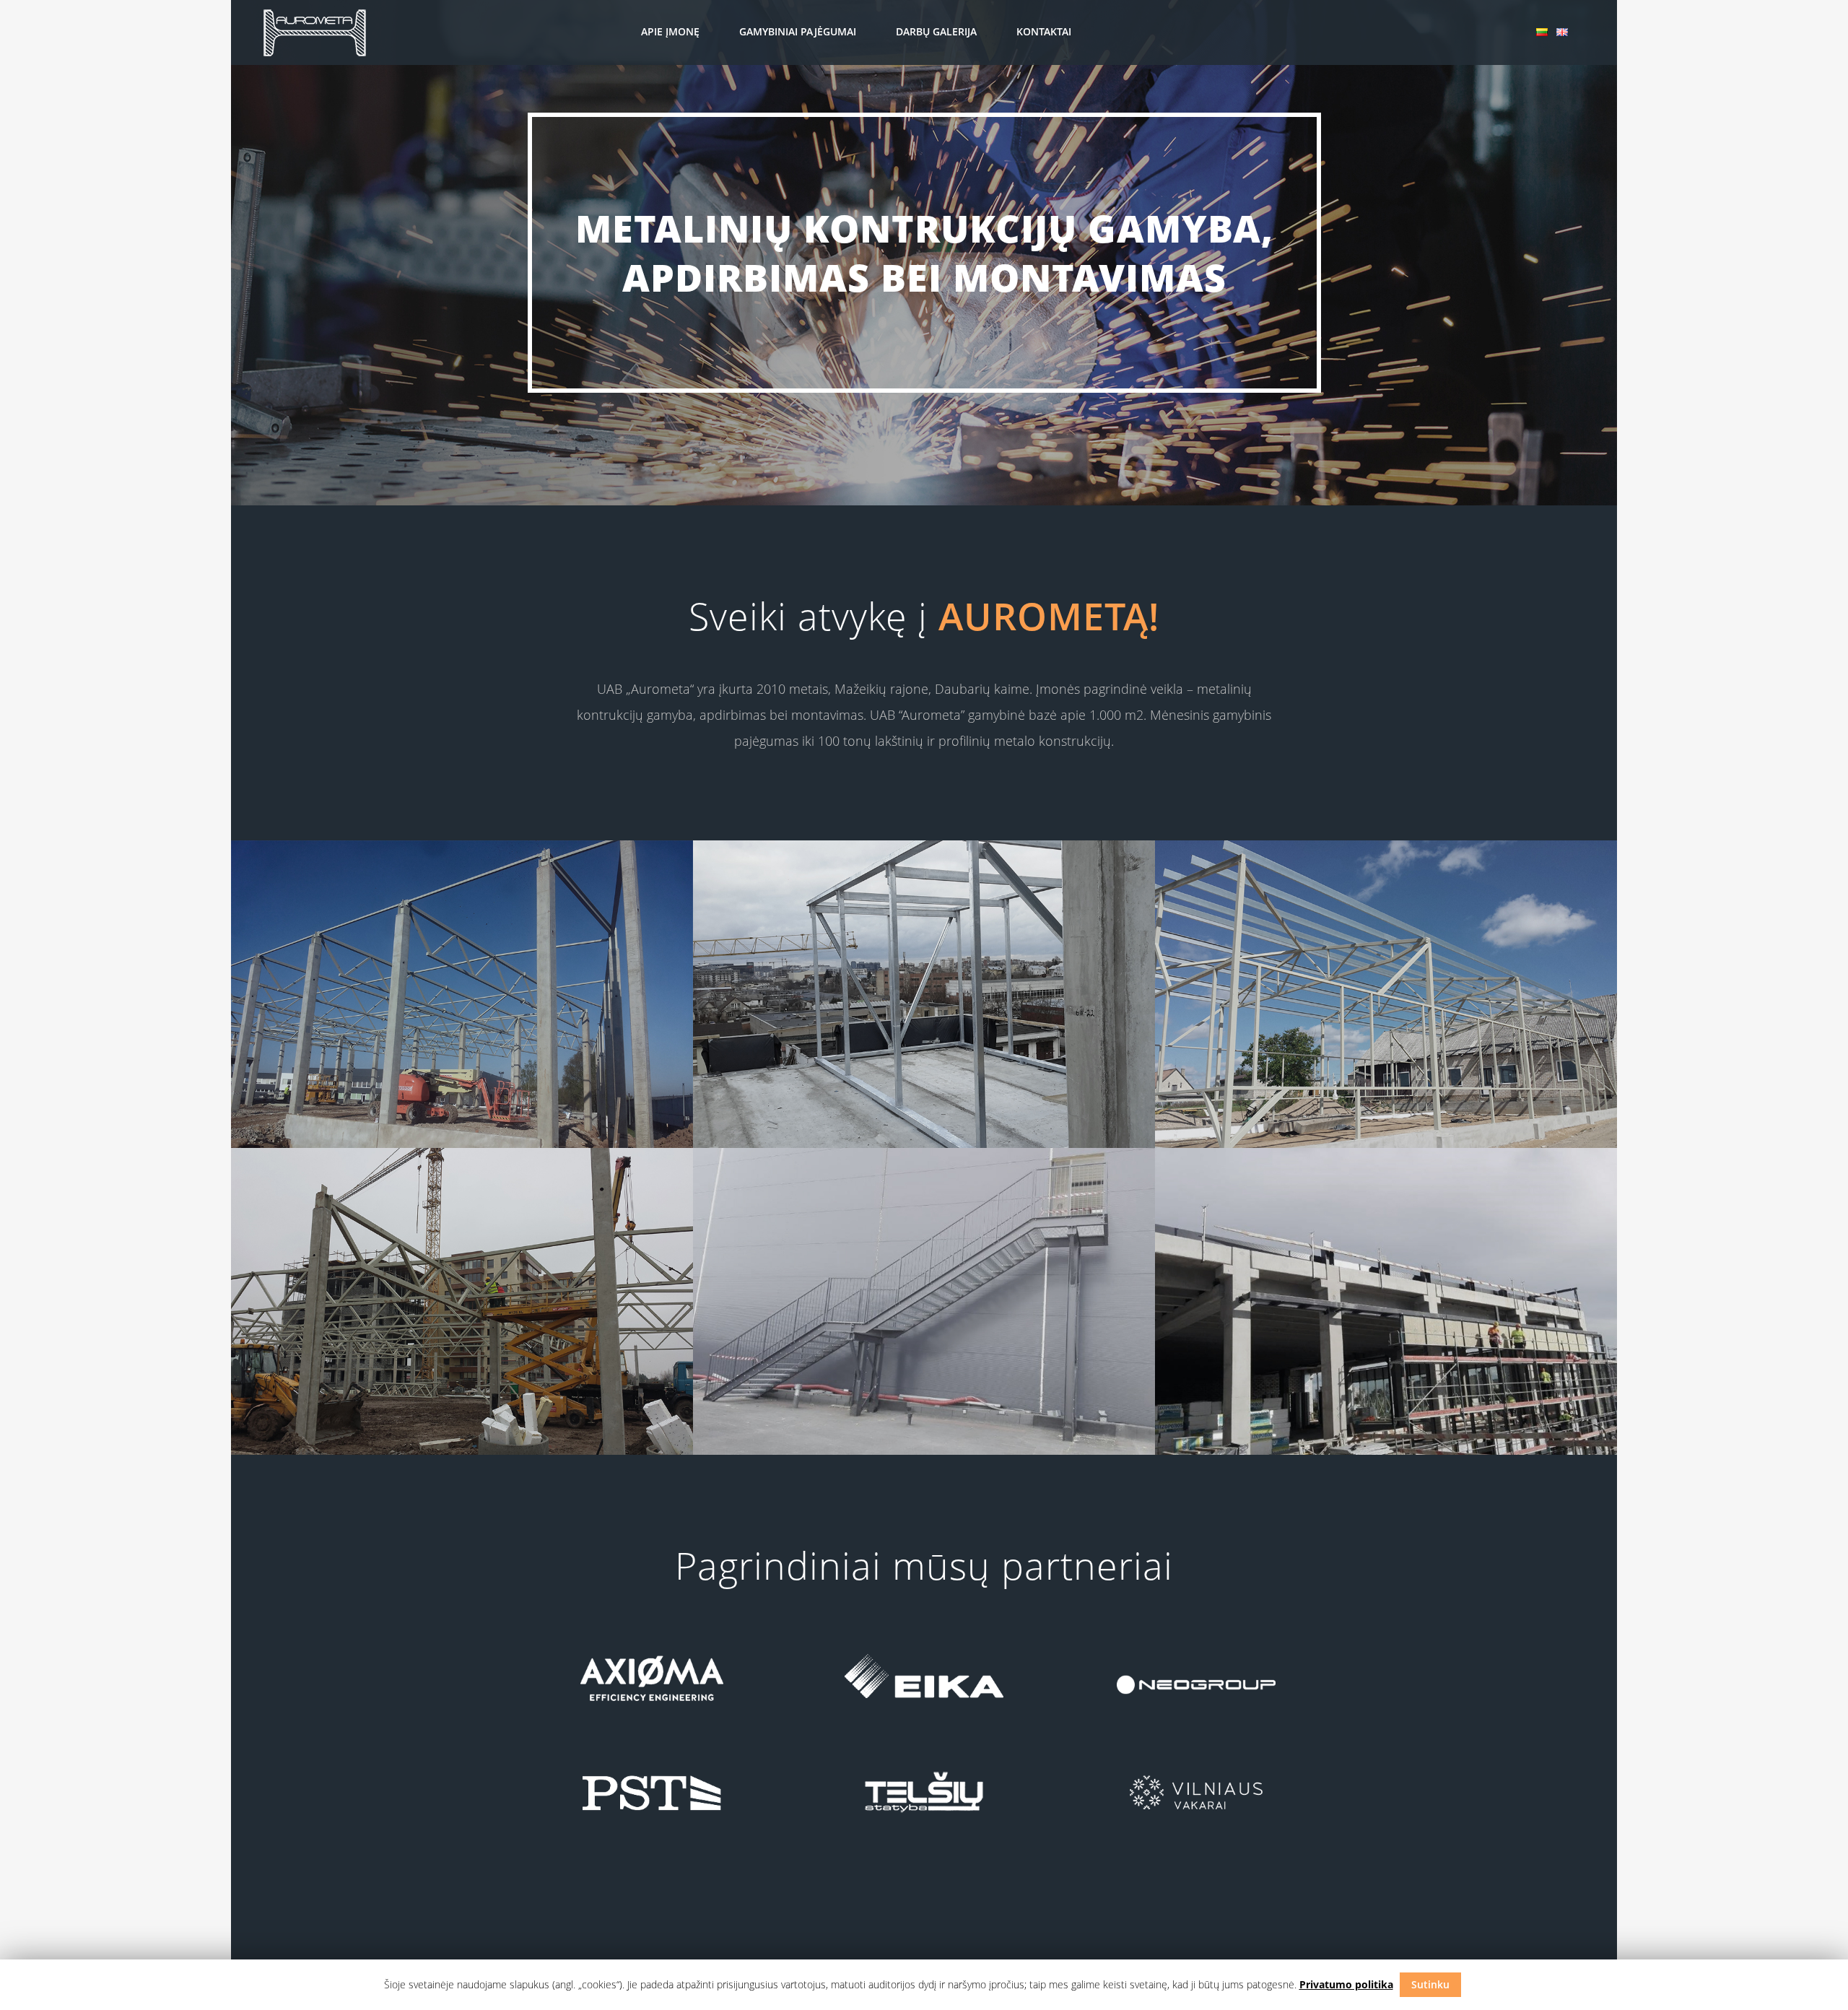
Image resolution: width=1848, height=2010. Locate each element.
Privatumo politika (1346, 1984)
